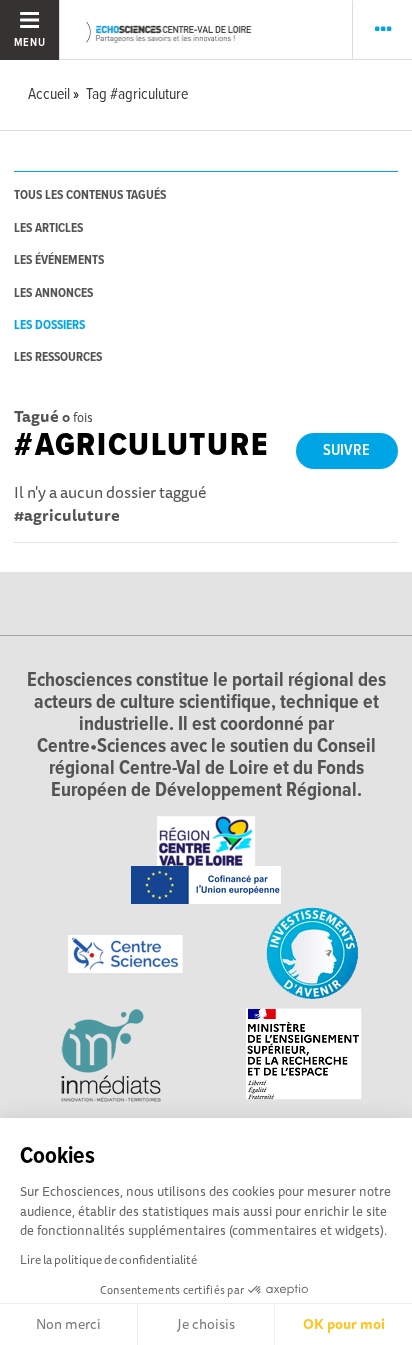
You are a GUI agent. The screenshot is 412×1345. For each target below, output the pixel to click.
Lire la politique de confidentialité (108, 1259)
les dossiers (49, 325)
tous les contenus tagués (90, 195)
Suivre (346, 450)
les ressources (58, 357)
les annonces (53, 293)
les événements (59, 260)
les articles (48, 228)
